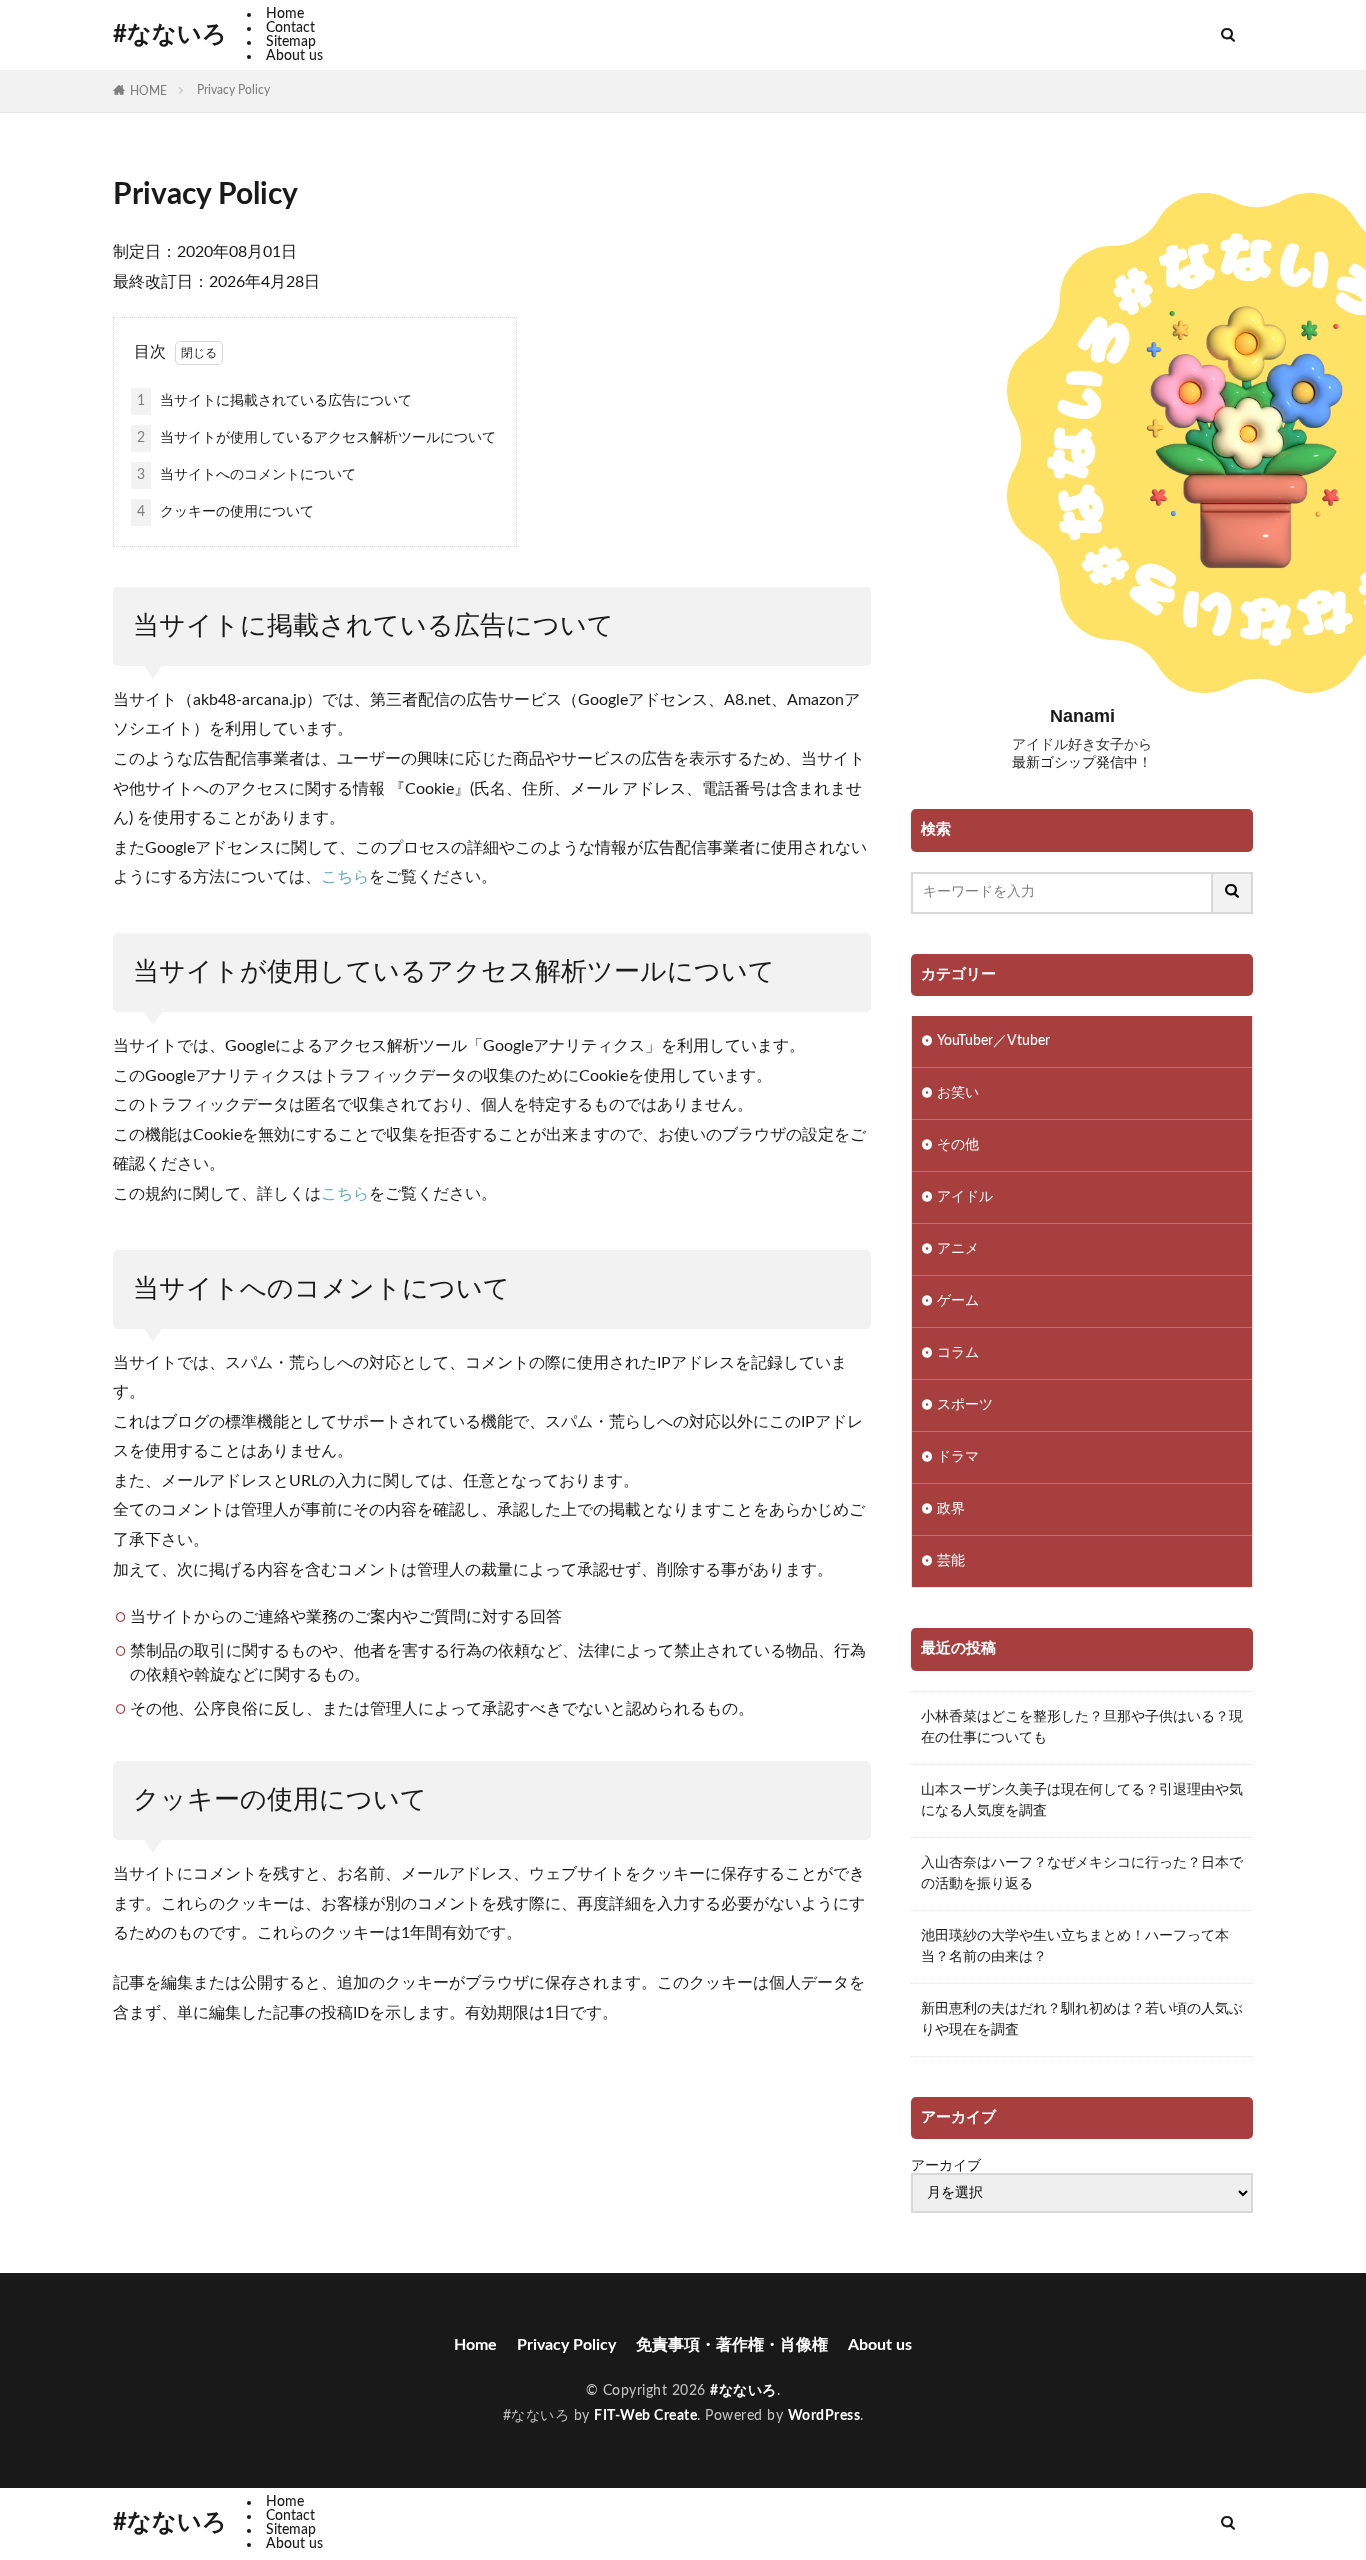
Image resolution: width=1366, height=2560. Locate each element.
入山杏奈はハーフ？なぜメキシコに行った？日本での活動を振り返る (1082, 1873)
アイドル (965, 1197)
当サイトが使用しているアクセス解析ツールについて (316, 438)
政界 (951, 1509)
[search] (1233, 893)
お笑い (958, 1093)
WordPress (824, 2416)
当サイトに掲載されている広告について (274, 401)
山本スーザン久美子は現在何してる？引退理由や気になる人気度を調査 (1082, 1800)
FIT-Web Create (645, 2416)
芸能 (951, 1561)
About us (294, 56)
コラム (958, 1353)
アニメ (958, 1249)
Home (285, 14)
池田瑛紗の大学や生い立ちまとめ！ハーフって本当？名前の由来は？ (1075, 1946)
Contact (290, 28)
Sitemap (291, 42)
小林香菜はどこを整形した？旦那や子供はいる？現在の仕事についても (1082, 1727)
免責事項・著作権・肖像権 (732, 2345)
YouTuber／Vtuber (993, 1041)
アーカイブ (946, 2166)
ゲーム (958, 1301)
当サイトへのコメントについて (246, 475)
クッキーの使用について (225, 512)
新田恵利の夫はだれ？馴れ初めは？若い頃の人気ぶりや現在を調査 (1082, 2019)
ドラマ (958, 1457)
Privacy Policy (233, 90)
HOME (148, 91)
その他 (958, 1145)
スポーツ (965, 1405)
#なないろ (170, 35)
